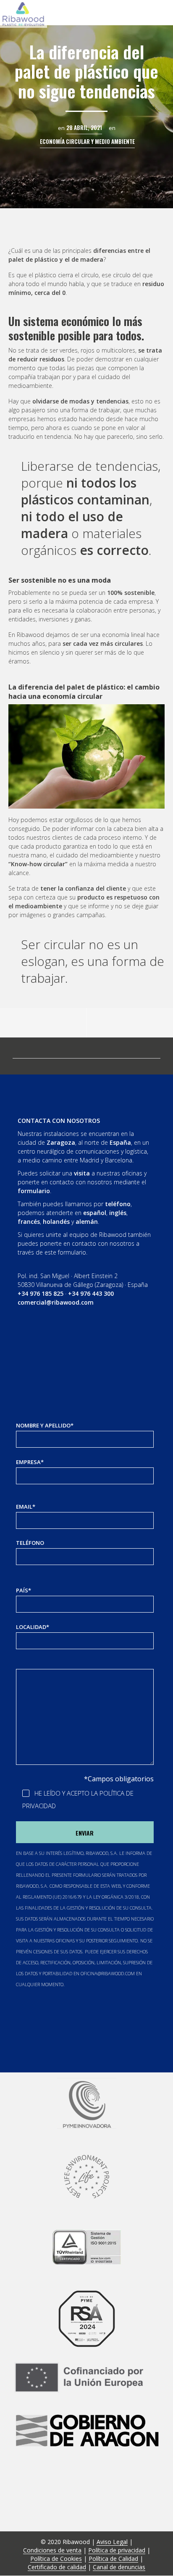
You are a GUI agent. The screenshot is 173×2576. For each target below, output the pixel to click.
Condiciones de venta (52, 2550)
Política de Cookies (56, 2559)
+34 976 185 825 (41, 1293)
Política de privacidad (117, 2550)
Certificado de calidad (57, 2567)
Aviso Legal (112, 2542)
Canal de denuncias (119, 2567)
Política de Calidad (113, 2559)
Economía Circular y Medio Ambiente (87, 142)
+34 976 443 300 (91, 1293)
